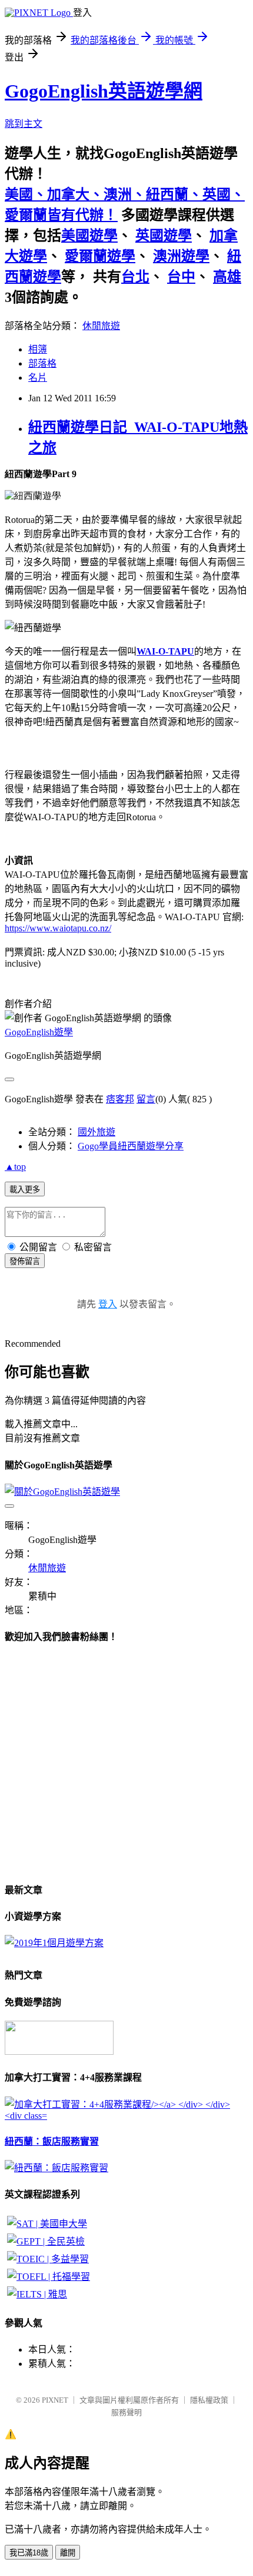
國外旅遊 (96, 1132)
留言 (146, 1099)
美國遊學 (89, 236)
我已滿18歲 (29, 2553)
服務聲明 (126, 2412)
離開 (68, 2553)
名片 (38, 378)
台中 (181, 277)
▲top (15, 1167)
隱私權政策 (209, 2400)
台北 (135, 277)
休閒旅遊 (101, 326)
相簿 (38, 349)
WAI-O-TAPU (165, 651)
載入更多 (25, 1190)
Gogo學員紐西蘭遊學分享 (131, 1146)
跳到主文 (24, 124)
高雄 (227, 277)
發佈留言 (25, 1261)
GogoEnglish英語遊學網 (104, 91)
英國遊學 (164, 236)
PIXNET (55, 2400)
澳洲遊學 (181, 256)
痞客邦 (120, 1099)
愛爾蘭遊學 (100, 256)
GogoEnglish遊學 (39, 1032)
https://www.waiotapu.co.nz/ (58, 928)
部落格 (42, 363)
